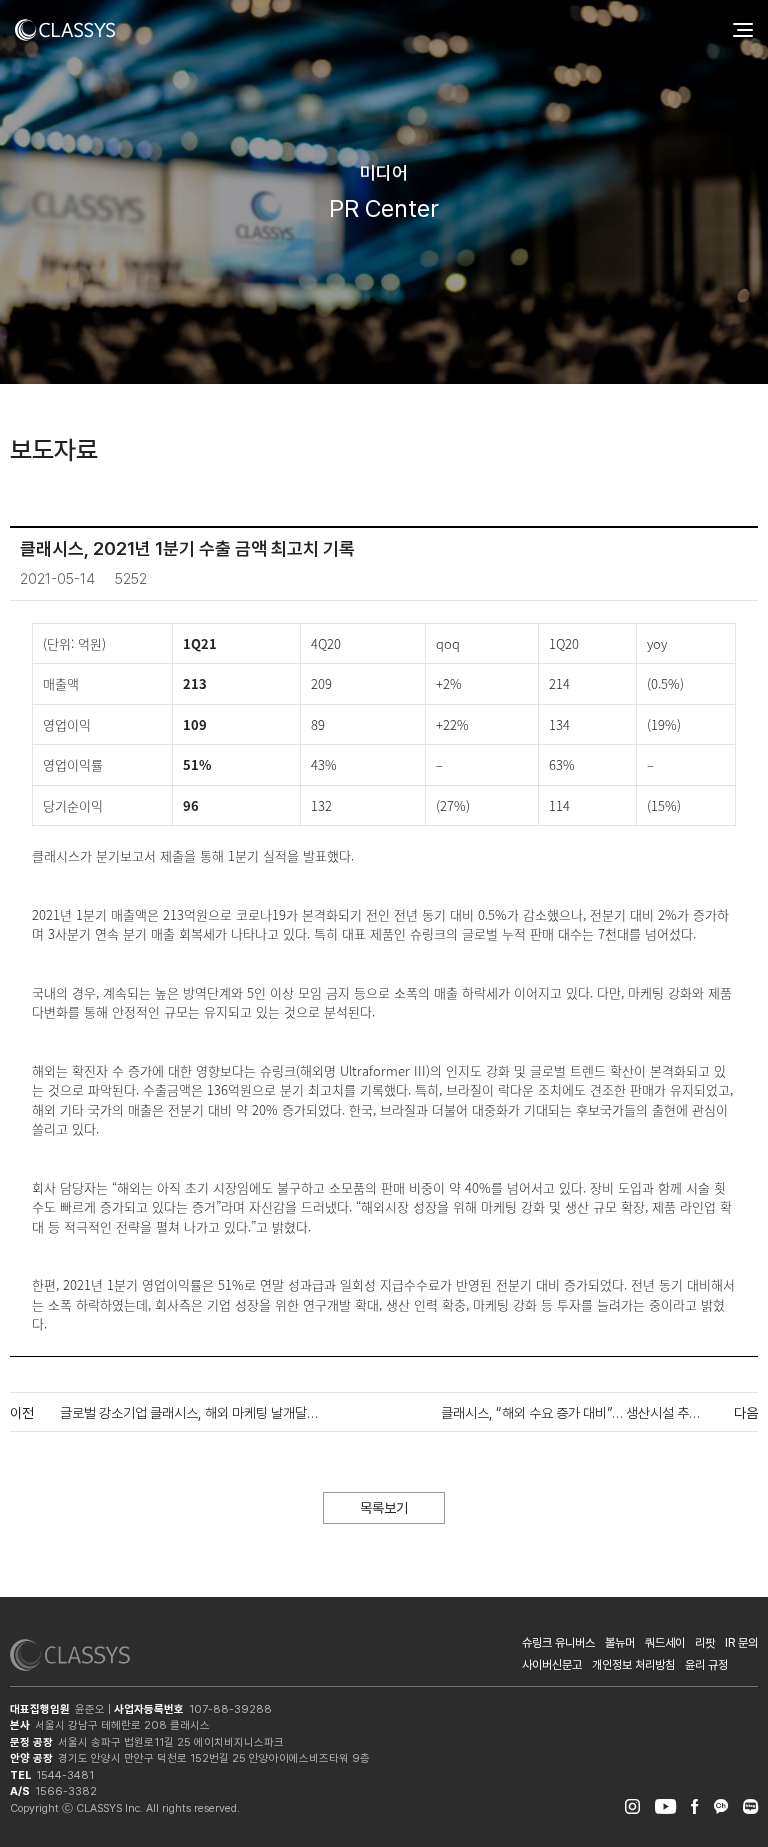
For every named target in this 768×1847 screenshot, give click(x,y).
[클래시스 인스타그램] (632, 1804)
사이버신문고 (552, 1665)
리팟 (705, 1643)
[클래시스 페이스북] (695, 1804)
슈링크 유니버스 (558, 1643)
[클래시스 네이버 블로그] (750, 1804)
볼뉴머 (620, 1643)
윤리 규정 (706, 1665)
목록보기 (384, 1508)
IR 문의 (741, 1643)
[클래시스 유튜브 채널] (665, 1804)
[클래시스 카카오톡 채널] (721, 1804)
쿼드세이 (665, 1643)
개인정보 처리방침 (633, 1665)
